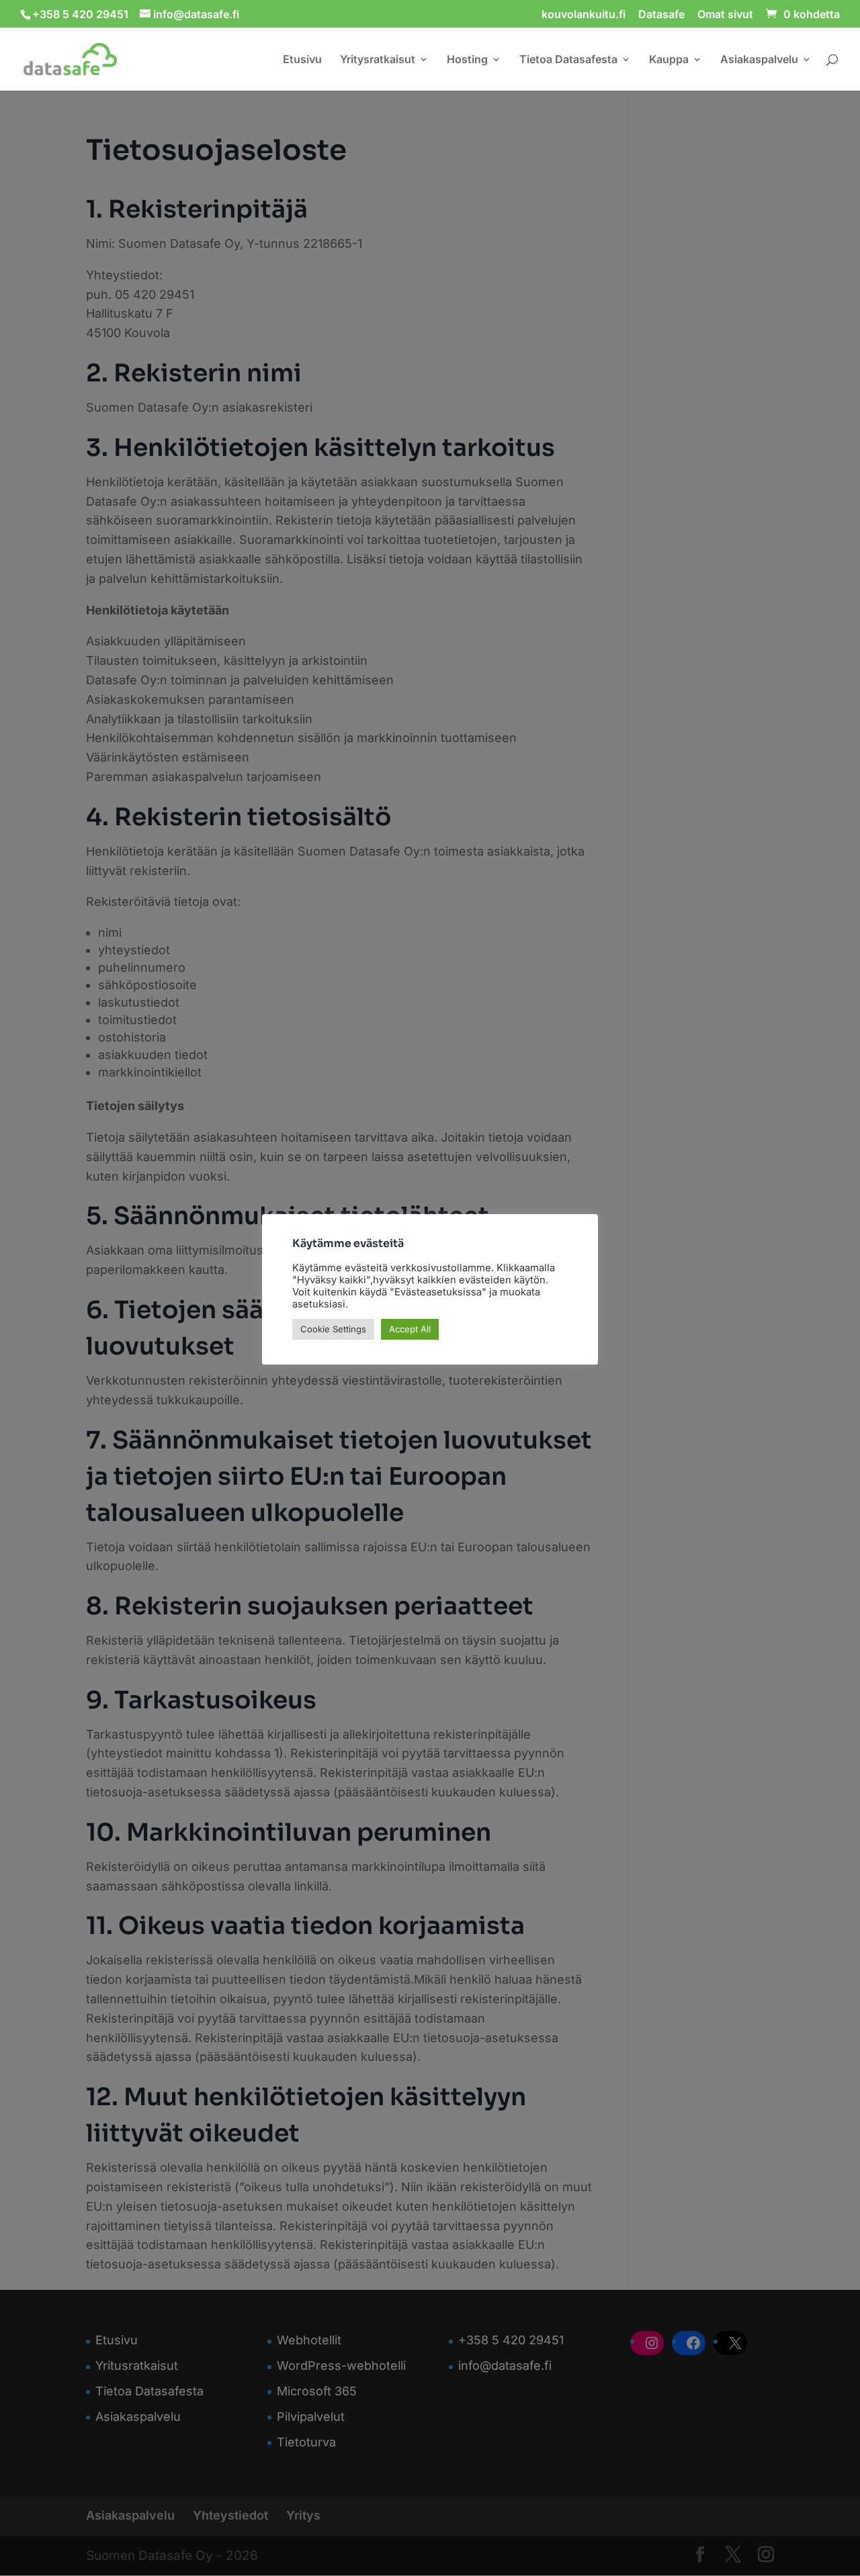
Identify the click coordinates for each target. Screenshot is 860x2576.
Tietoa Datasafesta (568, 60)
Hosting (467, 60)
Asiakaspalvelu (759, 60)
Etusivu (302, 60)
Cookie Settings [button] (333, 1329)
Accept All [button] (410, 1329)
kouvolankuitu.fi (584, 15)
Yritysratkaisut (378, 60)
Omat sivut (725, 15)
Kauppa (669, 60)
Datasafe (661, 15)
